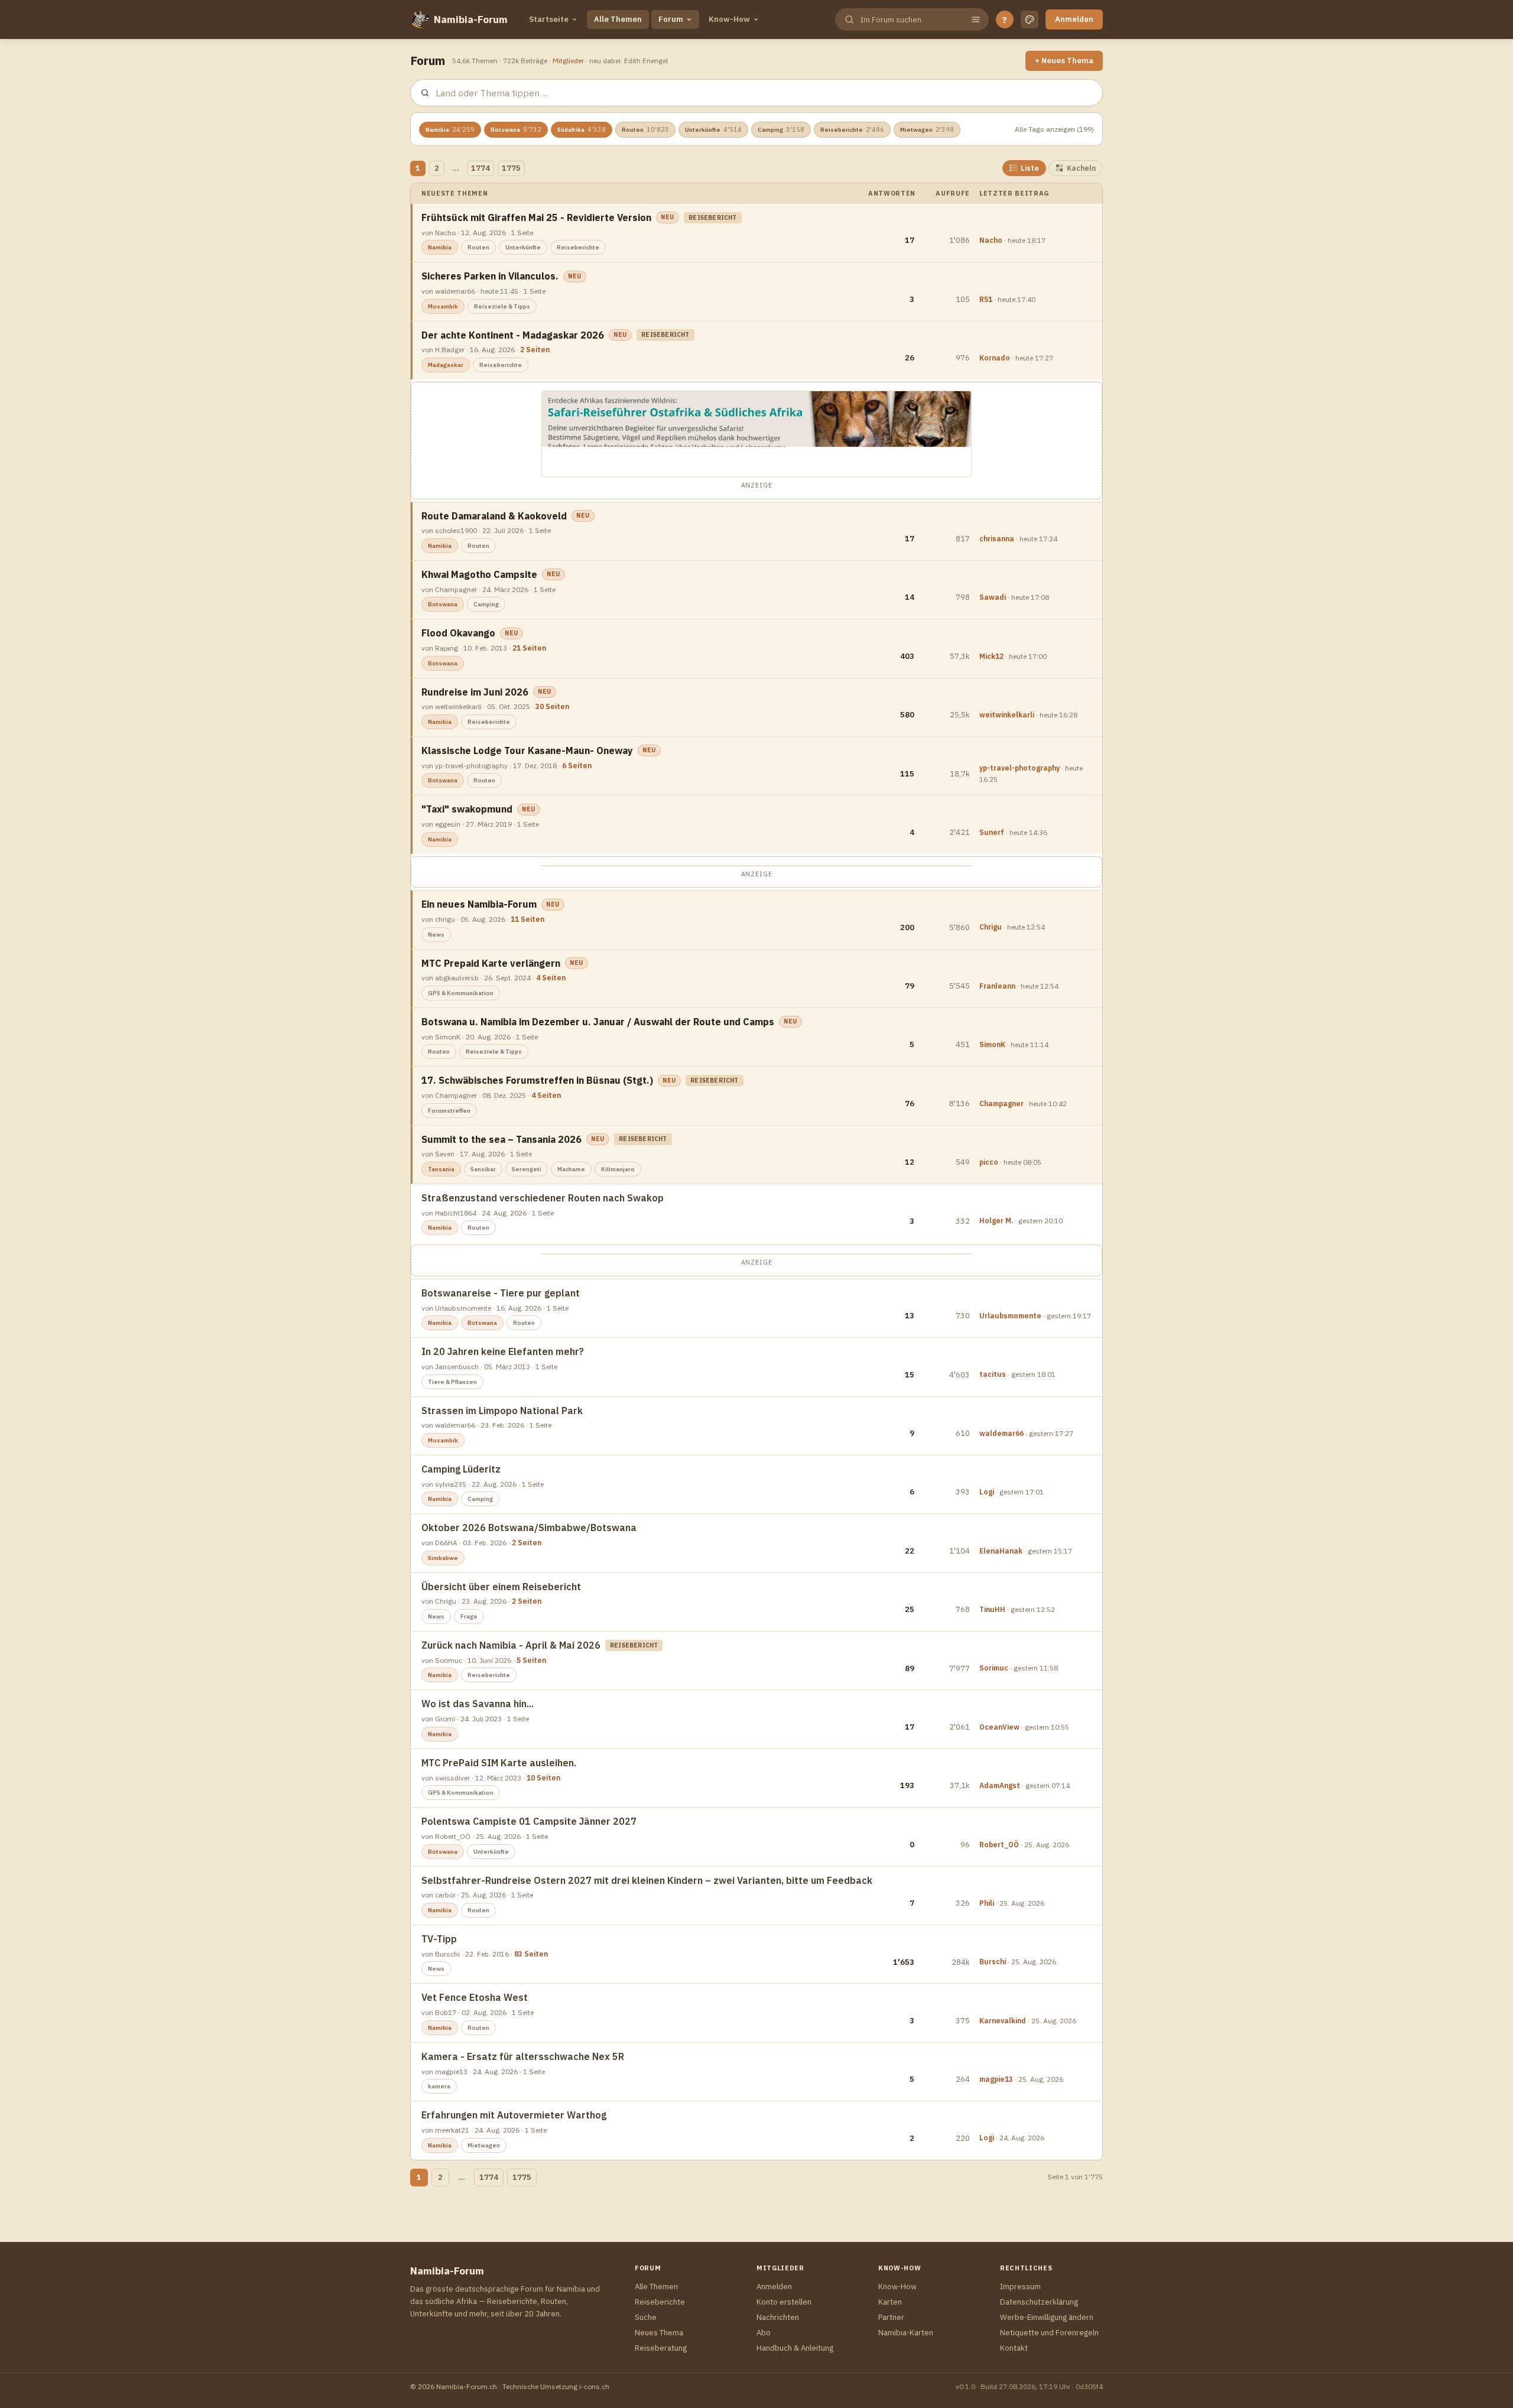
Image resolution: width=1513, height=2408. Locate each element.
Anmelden (1074, 19)
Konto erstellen (784, 2302)
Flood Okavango (458, 633)
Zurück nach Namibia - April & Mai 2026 (511, 1645)
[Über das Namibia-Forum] (420, 20)
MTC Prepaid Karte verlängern (491, 963)
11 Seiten (527, 919)
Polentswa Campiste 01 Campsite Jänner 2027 (529, 1821)
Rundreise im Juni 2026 (475, 692)
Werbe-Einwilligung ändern (1047, 2317)
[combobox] (911, 20)
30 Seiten (552, 706)
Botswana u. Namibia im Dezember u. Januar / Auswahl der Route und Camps (598, 1022)
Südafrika (582, 129)
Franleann (997, 986)
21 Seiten (529, 648)
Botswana (516, 129)
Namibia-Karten (906, 2333)
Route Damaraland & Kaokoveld (494, 516)
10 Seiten (543, 1778)
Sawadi (993, 597)
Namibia (450, 129)
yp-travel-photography (1020, 768)
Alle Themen (618, 19)
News (436, 935)
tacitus (993, 1374)
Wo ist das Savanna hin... (478, 1704)
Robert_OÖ (999, 1845)
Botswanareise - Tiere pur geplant (501, 1293)
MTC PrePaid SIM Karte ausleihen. (499, 1763)
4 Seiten (551, 978)
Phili (987, 1903)
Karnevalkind (1003, 2021)
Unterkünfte (713, 129)
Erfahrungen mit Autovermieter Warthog (514, 2115)
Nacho (991, 240)
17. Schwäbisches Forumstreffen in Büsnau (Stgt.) (537, 1080)
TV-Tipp (439, 1939)
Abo (764, 2333)
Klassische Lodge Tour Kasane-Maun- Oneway (527, 750)
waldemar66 (1001, 1433)
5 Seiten (531, 1660)
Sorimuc (994, 1668)
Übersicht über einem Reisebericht (501, 1587)
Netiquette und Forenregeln (1049, 2333)
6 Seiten (577, 766)
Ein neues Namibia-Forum (479, 904)
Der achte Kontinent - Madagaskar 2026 (513, 335)
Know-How (729, 19)
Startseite (549, 19)
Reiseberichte (852, 129)
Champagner (1001, 1104)
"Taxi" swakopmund (467, 809)
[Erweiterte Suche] (976, 20)
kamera (439, 2086)
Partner (891, 2317)
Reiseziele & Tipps (502, 306)
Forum (671, 19)
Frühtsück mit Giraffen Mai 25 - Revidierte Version (536, 217)
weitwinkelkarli (1007, 715)
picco (989, 1162)
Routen (645, 129)
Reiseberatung (661, 2348)
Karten (890, 2302)
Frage (469, 1616)
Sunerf (992, 832)
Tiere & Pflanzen (452, 1382)
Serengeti (527, 1169)
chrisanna (997, 539)
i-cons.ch (594, 2386)
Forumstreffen (449, 1111)
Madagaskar (446, 365)
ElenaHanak (1001, 1551)
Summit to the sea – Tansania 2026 (501, 1139)
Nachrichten (778, 2317)
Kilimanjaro (618, 1169)
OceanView (999, 1727)
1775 (511, 168)
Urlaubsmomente (1010, 1316)
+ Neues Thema (1064, 61)
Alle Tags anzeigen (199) (1054, 129)
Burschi (993, 1962)
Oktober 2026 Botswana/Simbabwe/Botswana (529, 1528)
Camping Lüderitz (461, 1469)
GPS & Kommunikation (461, 993)
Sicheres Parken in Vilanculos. (490, 276)
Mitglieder (568, 61)
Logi (987, 1492)
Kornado (995, 358)
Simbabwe (443, 1558)
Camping (781, 129)
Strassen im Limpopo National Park (502, 1411)
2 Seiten (535, 350)
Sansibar (483, 1169)
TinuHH (992, 1609)
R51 (986, 299)
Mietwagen (927, 129)
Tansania (441, 1169)
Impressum (1020, 2287)
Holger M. (996, 1221)
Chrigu (991, 927)
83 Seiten (531, 1954)
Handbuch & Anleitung (795, 2348)
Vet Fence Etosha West (475, 1997)
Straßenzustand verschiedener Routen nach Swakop (543, 1198)
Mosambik (443, 306)
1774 (480, 168)
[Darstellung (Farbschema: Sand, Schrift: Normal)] (1030, 20)
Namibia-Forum (471, 20)
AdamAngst (1000, 1785)
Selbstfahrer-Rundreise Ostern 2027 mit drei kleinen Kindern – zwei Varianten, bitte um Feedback (647, 1880)
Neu (668, 217)
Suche (646, 2317)
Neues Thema (659, 2333)
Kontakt (1014, 2348)
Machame (571, 1169)
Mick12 (991, 656)
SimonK (992, 1044)
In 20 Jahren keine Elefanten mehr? (503, 1351)
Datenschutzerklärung (1039, 2302)
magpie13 (996, 2079)
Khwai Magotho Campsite (479, 574)
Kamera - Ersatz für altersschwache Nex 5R (523, 2056)
